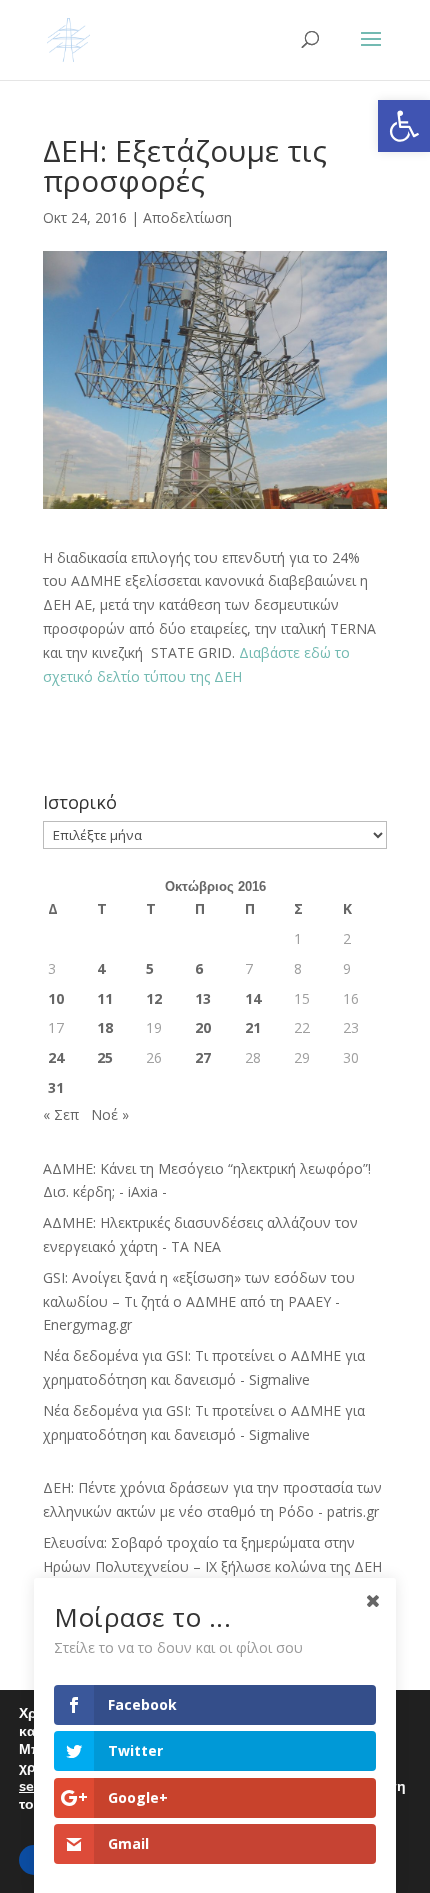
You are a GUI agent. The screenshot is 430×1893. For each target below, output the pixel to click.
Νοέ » (110, 1114)
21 (253, 1027)
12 (154, 998)
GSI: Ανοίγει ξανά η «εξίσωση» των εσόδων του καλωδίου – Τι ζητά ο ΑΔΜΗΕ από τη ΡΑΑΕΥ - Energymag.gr (199, 1301)
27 (203, 1057)
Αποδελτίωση (187, 217)
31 (56, 1087)
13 (203, 998)
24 (56, 1057)
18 (105, 1027)
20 (203, 1027)
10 (56, 998)
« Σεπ (61, 1114)
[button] (404, 126)
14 (253, 998)
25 (105, 1057)
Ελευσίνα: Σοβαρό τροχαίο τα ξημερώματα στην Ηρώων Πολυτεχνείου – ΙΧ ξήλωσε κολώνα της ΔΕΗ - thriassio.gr (212, 1566)
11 (105, 998)
